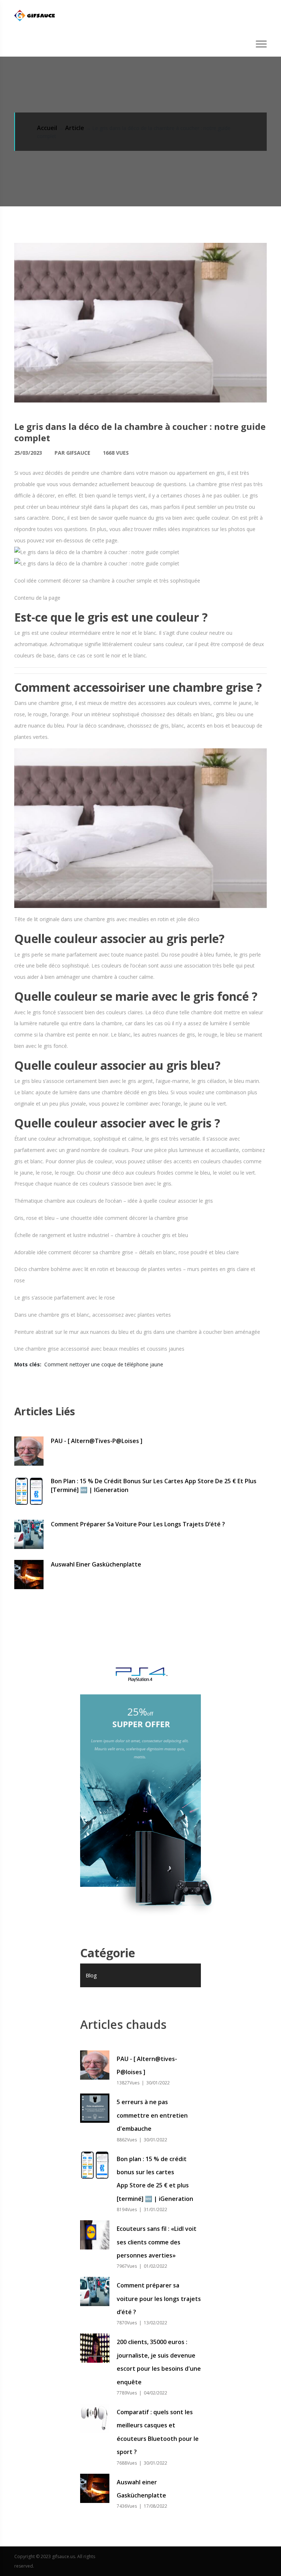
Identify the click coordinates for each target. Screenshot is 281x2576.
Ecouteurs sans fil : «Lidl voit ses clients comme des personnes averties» (157, 2242)
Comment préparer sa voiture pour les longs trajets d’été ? (138, 1524)
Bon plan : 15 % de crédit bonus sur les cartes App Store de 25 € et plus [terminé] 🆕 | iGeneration (154, 1485)
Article (75, 128)
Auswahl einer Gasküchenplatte (96, 1564)
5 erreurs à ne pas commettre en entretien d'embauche (152, 2115)
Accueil (47, 128)
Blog (91, 1975)
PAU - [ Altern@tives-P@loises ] (97, 1441)
